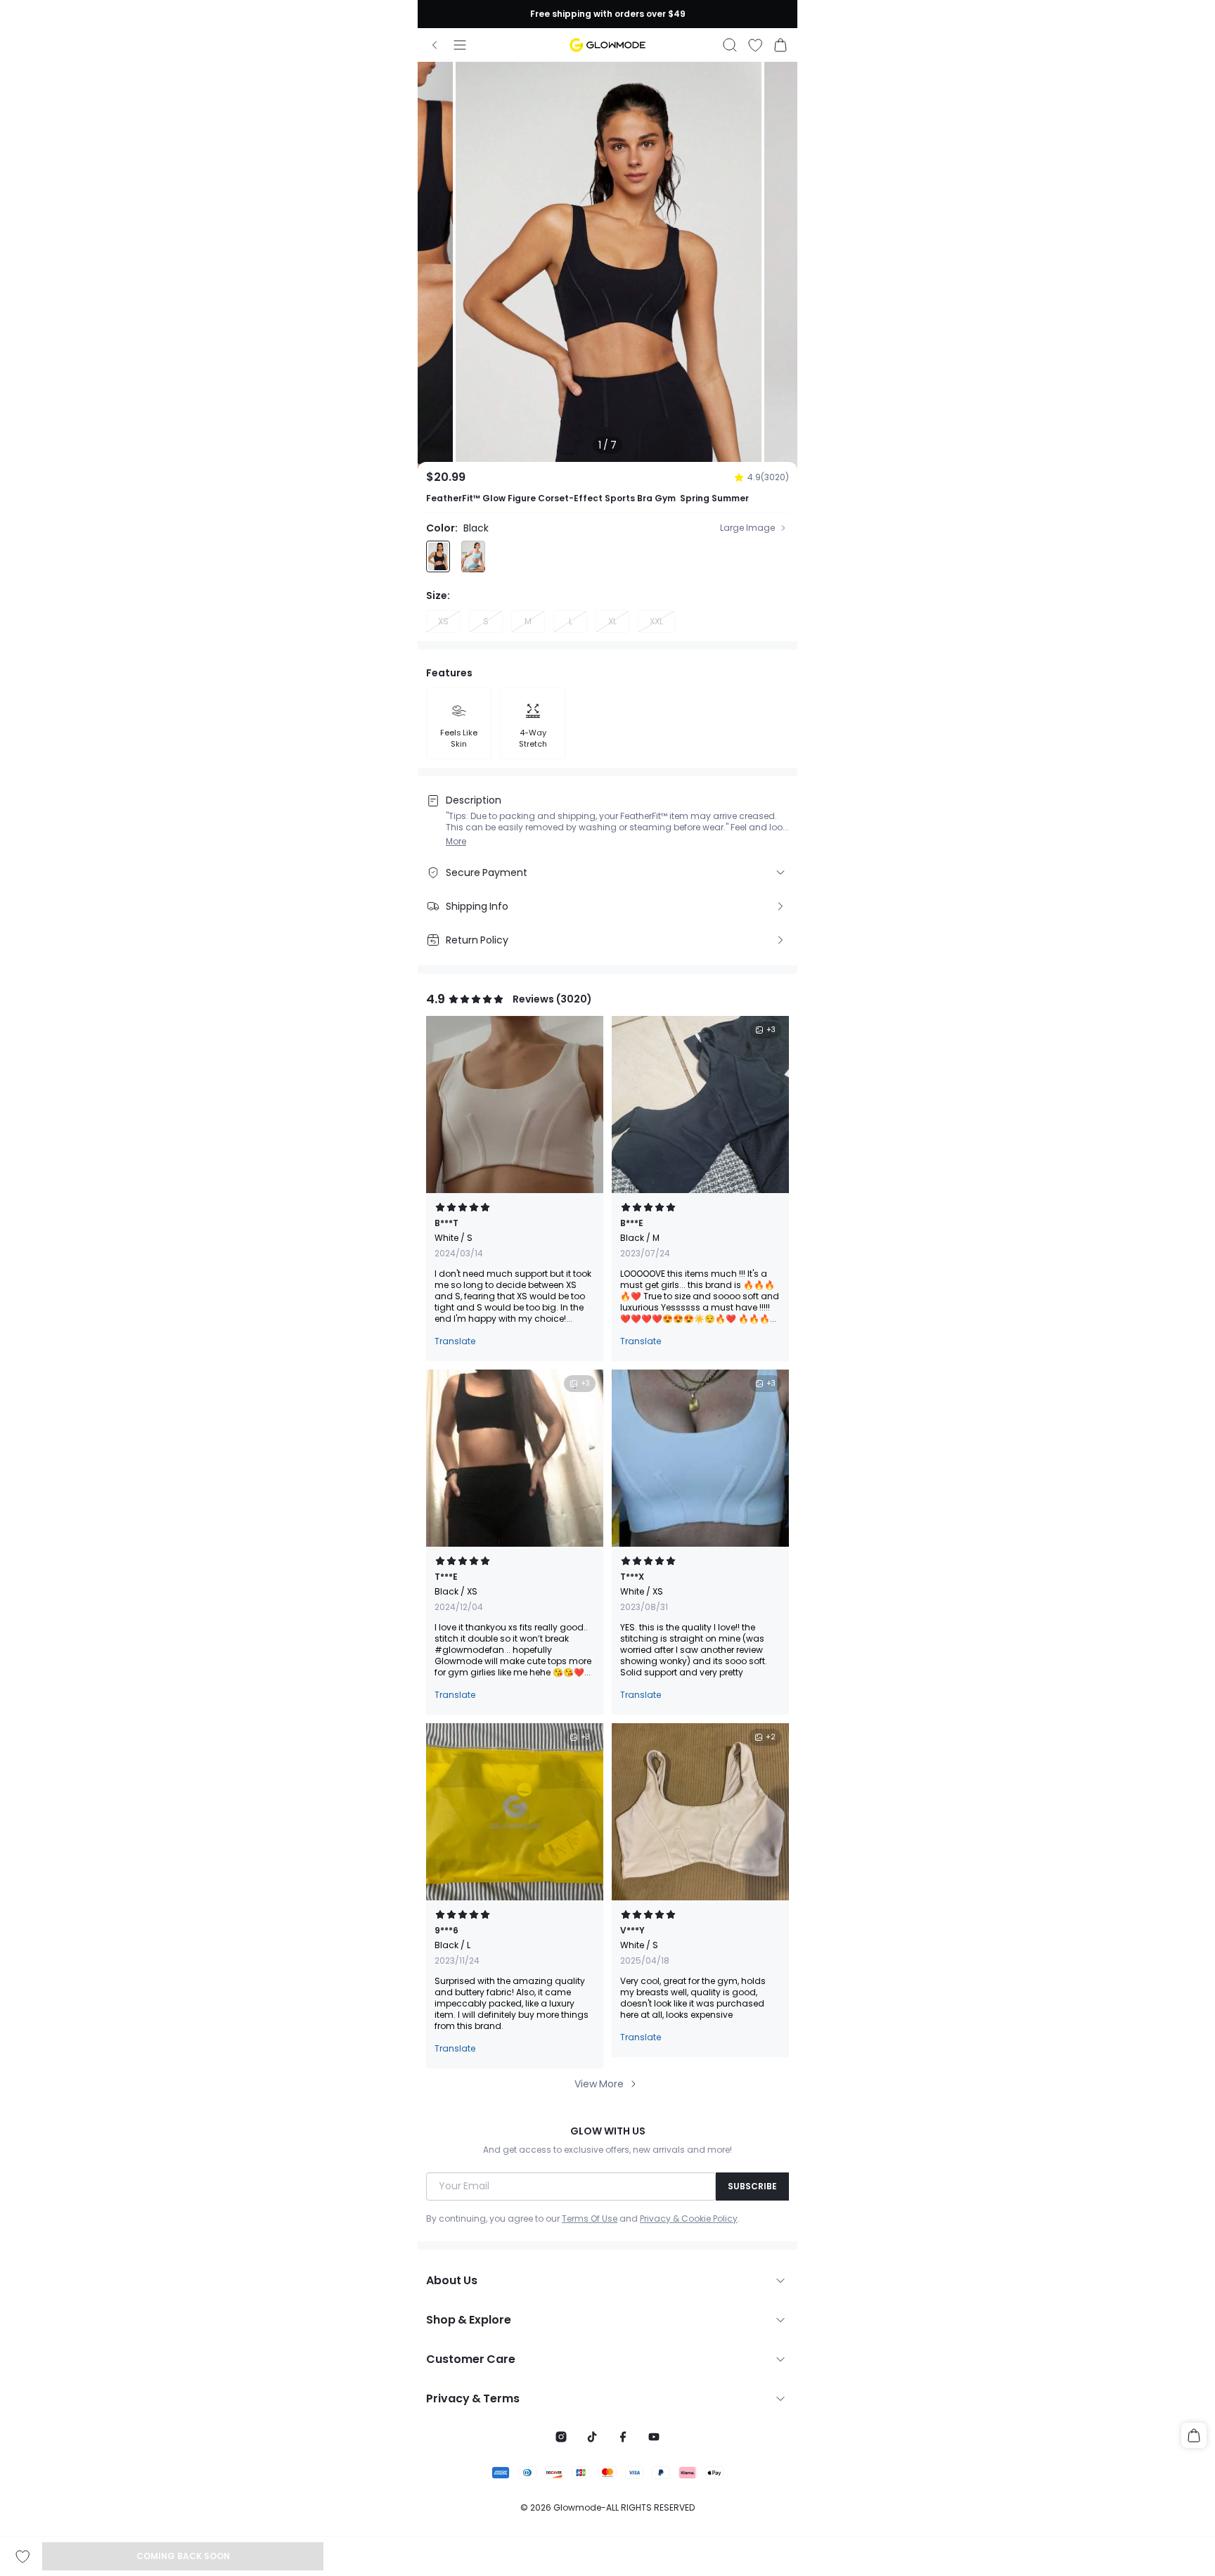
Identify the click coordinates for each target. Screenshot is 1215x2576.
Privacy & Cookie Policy (689, 2219)
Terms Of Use (590, 2219)
